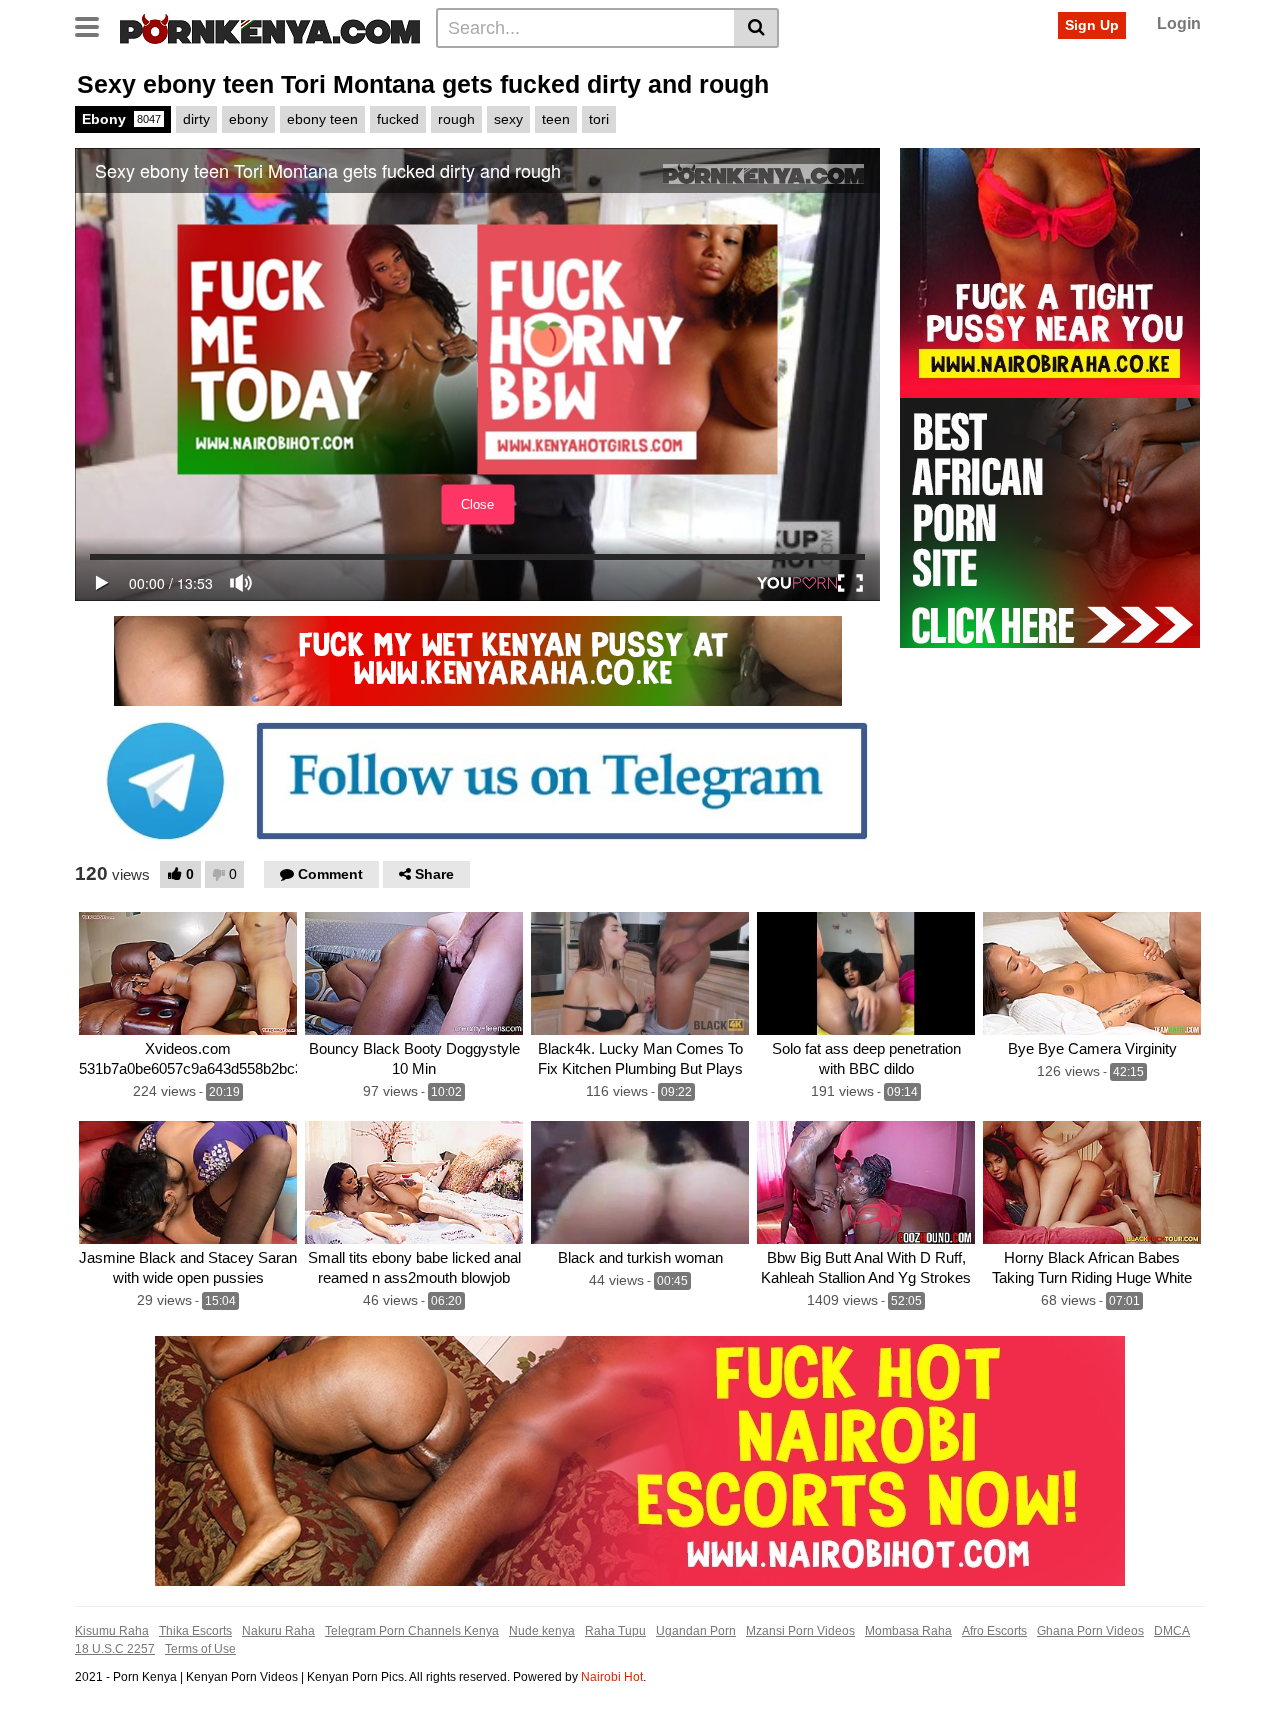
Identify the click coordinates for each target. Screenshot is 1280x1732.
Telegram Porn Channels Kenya (412, 1631)
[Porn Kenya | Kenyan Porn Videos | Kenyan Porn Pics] (270, 27)
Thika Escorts (195, 1631)
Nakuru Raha (278, 1631)
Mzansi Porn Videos (800, 1631)
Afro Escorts (994, 1631)
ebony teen (322, 119)
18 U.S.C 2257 (115, 1649)
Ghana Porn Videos (1090, 1631)
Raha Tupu (615, 1631)
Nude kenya (542, 1631)
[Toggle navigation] (94, 25)
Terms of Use (200, 1649)
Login (1179, 23)
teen (556, 119)
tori (599, 119)
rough (456, 119)
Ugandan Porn (696, 1631)
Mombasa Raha (908, 1631)
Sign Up (1092, 25)
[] (756, 28)
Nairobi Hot (612, 1677)
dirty (196, 119)
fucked (398, 119)
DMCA (1172, 1631)
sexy (508, 119)
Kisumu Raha (112, 1631)
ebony (248, 119)
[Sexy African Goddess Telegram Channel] (477, 780)
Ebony (121, 119)
